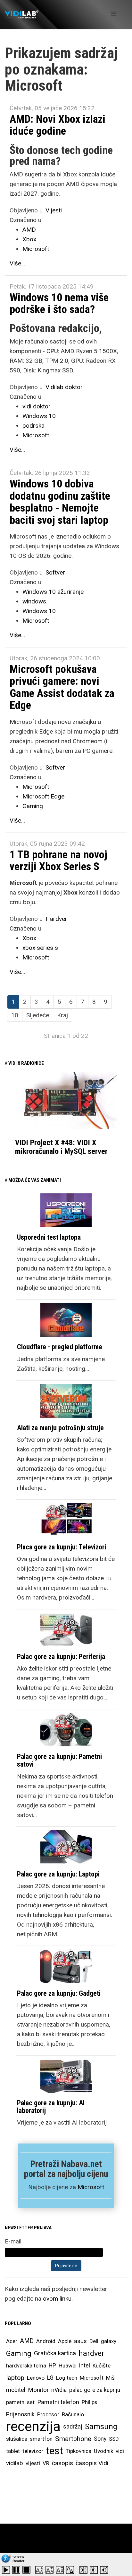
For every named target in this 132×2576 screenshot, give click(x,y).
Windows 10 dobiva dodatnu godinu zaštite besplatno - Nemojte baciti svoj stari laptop (60, 502)
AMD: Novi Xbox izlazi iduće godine (58, 125)
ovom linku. (58, 2299)
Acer (12, 2341)
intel (85, 2365)
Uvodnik (103, 2451)
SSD (114, 2439)
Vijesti (54, 210)
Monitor (38, 2390)
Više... (17, 263)
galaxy (109, 2341)
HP (52, 2366)
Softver (55, 572)
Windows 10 (39, 416)
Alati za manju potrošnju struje (60, 1428)
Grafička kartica (55, 2353)
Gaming (33, 806)
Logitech (67, 2378)
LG (50, 2378)
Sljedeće (38, 1015)
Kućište (102, 2366)
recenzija (33, 2427)
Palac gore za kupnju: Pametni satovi (59, 1760)
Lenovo (36, 2378)
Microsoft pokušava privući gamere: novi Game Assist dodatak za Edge (62, 687)
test (54, 2451)
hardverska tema (26, 2366)
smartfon (41, 2439)
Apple (65, 2341)
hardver (91, 2353)
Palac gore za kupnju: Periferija (61, 1657)
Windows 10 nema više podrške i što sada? (59, 303)
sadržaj (73, 2427)
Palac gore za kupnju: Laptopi (58, 1874)
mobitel (16, 2390)
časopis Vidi (92, 2463)
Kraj (62, 1015)
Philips (89, 2402)
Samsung (101, 2427)
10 (15, 1015)
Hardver (56, 919)
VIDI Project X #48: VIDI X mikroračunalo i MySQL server (61, 1147)
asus (80, 2341)
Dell (94, 2341)
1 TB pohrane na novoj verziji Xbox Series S (58, 860)
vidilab (15, 2463)
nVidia (59, 2390)
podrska (33, 426)
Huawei (68, 2366)
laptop (15, 2378)
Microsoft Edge (43, 796)
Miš (110, 2378)
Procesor (48, 2414)
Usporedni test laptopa (49, 1237)
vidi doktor (37, 406)
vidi (120, 2451)
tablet (13, 2451)
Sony (100, 2439)
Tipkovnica (78, 2451)
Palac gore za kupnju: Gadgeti (59, 1993)
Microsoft (36, 249)
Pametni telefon (58, 2402)
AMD (29, 230)
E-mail (13, 2241)
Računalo (73, 2414)
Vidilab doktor (64, 387)
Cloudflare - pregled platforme (60, 1347)
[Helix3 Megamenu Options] (114, 14)
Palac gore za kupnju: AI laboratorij (51, 2107)
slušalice (17, 2439)
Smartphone (73, 2439)
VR (46, 2463)
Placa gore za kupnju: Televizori (62, 1547)
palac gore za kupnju (95, 2390)
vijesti (33, 2463)
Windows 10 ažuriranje (53, 592)
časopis (62, 2463)
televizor (33, 2451)
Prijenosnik (20, 2414)
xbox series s (40, 948)
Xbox (29, 239)
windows (34, 601)
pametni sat (20, 2402)
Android (46, 2341)
